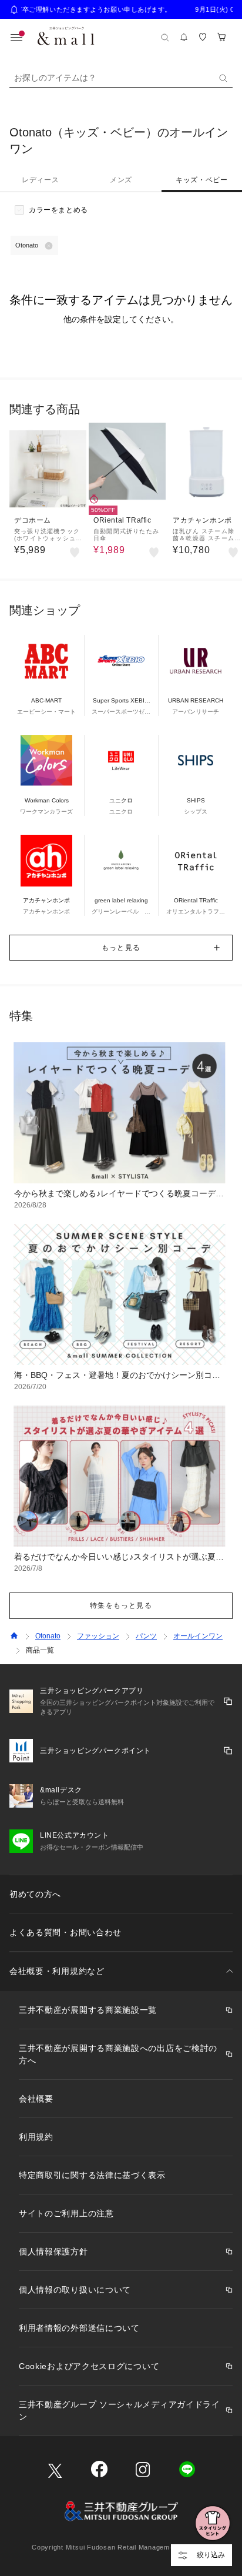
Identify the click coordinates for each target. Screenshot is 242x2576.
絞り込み (211, 2555)
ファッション (98, 1636)
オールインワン (198, 1636)
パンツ (146, 1636)
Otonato (48, 1636)
